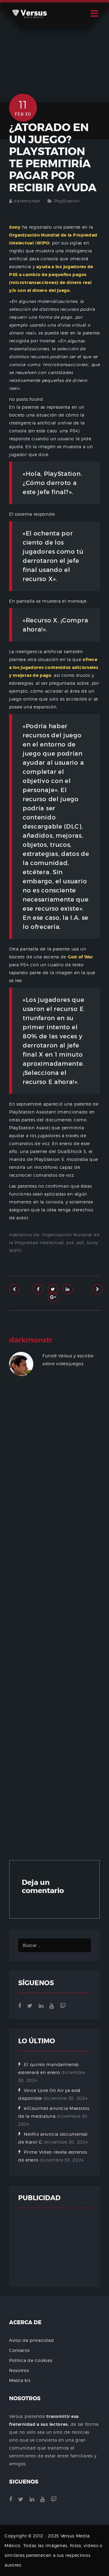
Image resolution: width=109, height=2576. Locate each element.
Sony (92, 1243)
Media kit (20, 2380)
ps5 (80, 1243)
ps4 (70, 1243)
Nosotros (19, 2370)
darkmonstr (27, 201)
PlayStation (67, 201)
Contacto (20, 2350)
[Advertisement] (54, 1620)
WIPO (15, 1250)
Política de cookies (31, 2360)
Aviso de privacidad (31, 2340)
